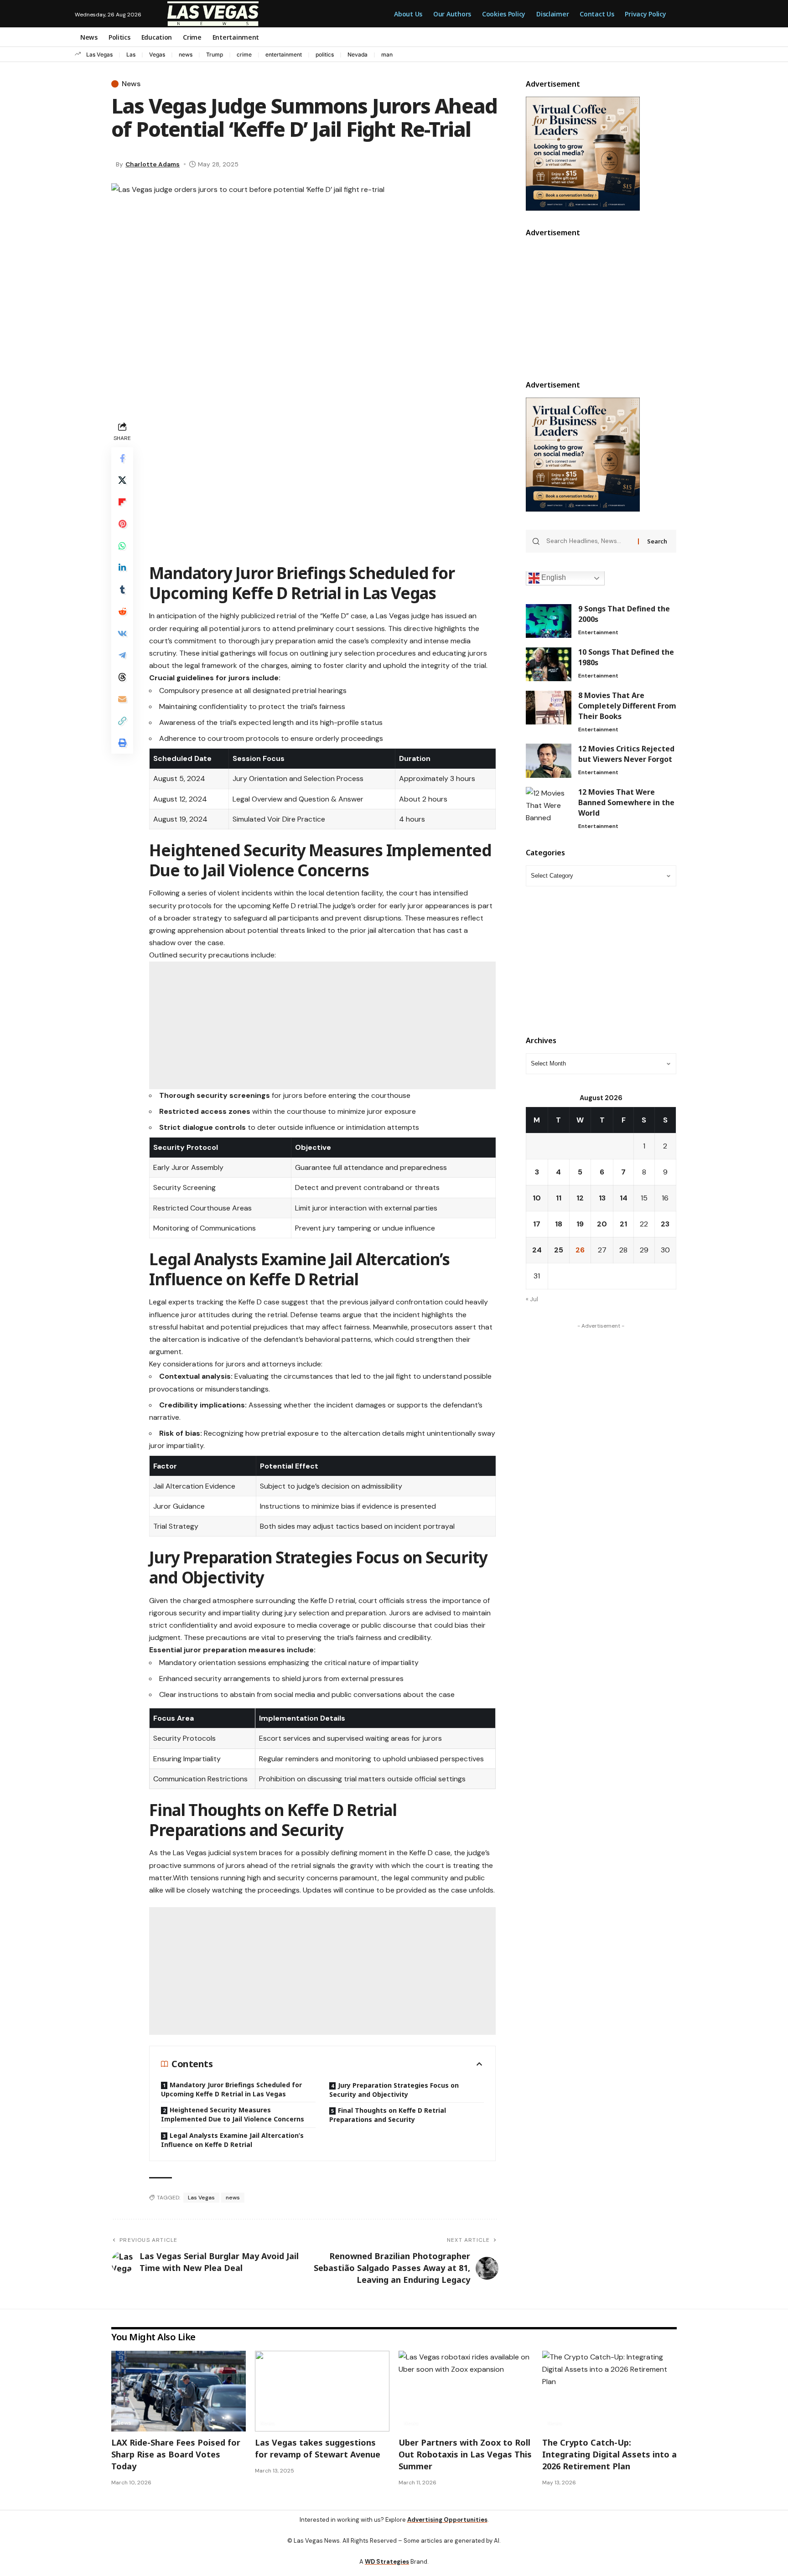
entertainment (284, 54)
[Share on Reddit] (122, 611)
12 (580, 1198)
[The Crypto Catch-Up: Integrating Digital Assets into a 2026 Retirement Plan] (609, 2395)
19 (580, 1224)
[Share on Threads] (122, 677)
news (186, 54)
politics (325, 54)
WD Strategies (387, 2565)
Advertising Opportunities (447, 2523)
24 (537, 1250)
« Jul (532, 1299)
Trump (215, 54)
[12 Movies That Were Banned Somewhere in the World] (549, 804)
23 (665, 1224)
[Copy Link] (122, 721)
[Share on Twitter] (122, 480)
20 (602, 1224)
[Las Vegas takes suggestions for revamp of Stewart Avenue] (322, 2395)
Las (131, 54)
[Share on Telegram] (122, 655)
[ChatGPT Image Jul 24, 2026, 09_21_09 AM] (583, 153)
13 (602, 1198)
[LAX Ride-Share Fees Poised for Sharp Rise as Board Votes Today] (179, 2395)
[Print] (122, 743)
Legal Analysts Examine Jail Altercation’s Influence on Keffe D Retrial (232, 2144)
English (553, 578)
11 (559, 1198)
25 (559, 1250)
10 (537, 1198)
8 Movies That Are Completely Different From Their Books (627, 706)
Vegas (157, 54)
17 (537, 1224)
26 (580, 1250)
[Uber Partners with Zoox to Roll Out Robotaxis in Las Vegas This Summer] (466, 2395)
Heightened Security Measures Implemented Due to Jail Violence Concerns (233, 2118)
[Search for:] (589, 542)
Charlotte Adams (153, 164)
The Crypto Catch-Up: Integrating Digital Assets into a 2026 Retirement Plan (609, 2458)
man (387, 54)
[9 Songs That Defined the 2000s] (549, 621)
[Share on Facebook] (122, 458)
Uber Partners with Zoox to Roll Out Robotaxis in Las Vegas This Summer (465, 2458)
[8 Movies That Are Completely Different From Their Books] (549, 708)
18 (559, 1224)
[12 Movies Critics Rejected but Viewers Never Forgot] (549, 761)
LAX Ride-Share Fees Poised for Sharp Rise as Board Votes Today (176, 2458)
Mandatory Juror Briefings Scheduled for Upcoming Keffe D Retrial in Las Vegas (231, 2093)
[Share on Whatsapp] (122, 546)
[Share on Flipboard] (122, 502)
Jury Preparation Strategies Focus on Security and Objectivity (394, 2093)
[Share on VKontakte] (122, 633)
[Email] (122, 699)
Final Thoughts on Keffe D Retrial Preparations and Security (388, 2118)
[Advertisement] (322, 483)
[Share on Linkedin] (122, 568)
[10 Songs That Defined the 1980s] (549, 665)
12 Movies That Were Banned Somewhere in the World (626, 802)
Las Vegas (99, 54)
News (131, 84)
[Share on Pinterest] (122, 524)
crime (244, 54)
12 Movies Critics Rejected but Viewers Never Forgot (626, 754)
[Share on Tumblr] (122, 590)
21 (623, 1224)
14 (624, 1198)
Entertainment (598, 633)
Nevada (358, 54)
